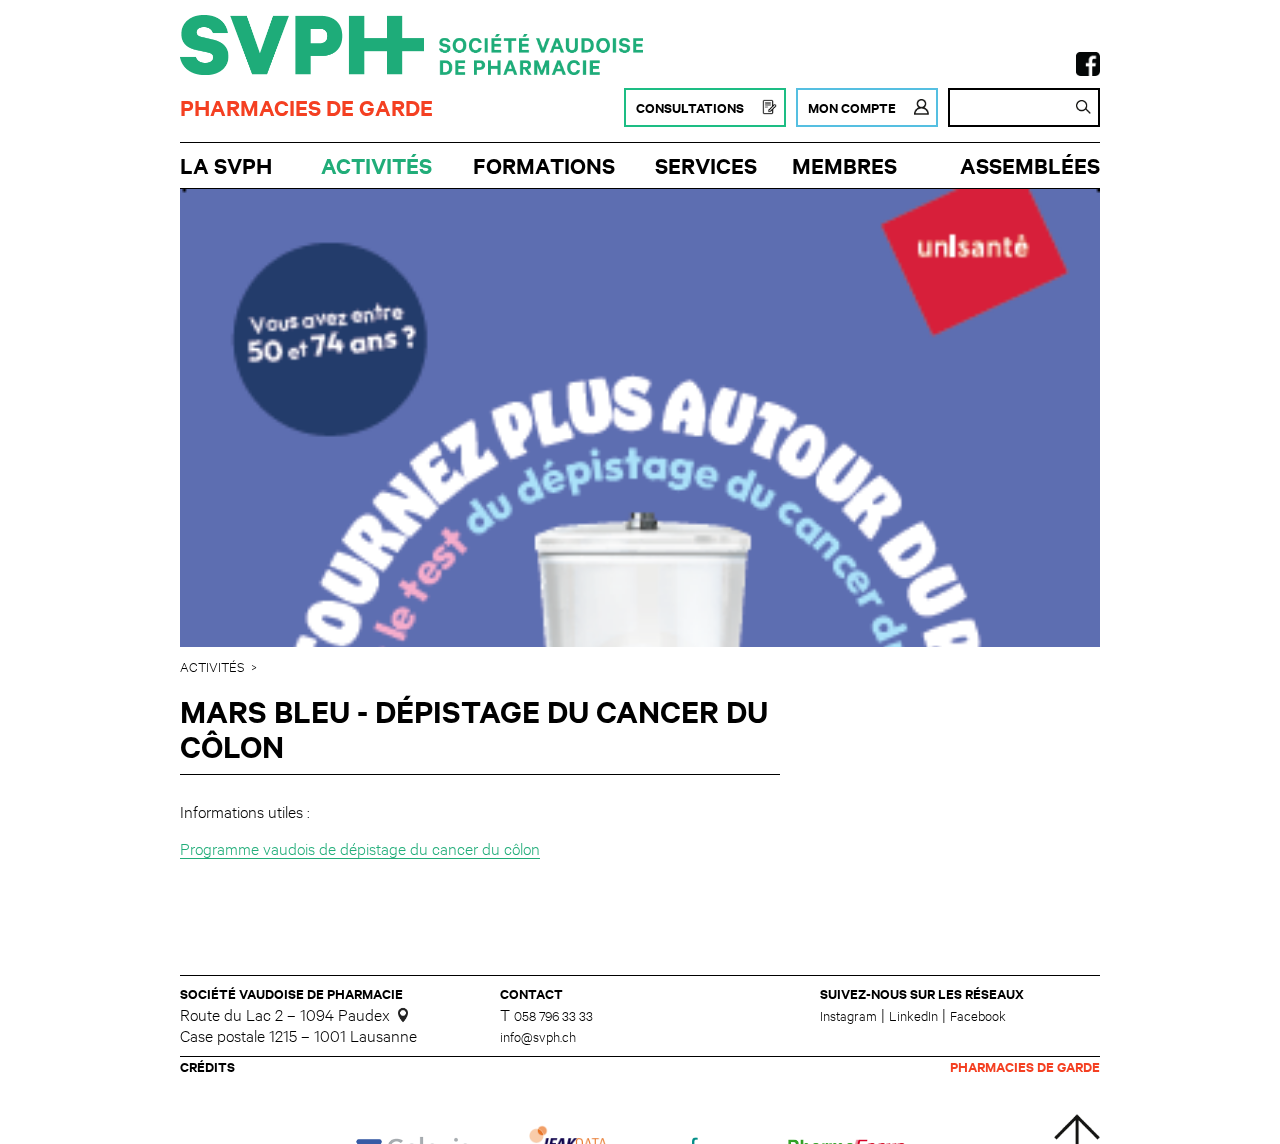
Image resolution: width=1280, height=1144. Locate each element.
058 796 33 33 (553, 1015)
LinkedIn (913, 1015)
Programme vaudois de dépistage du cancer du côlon (360, 847)
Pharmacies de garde (306, 107)
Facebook (978, 1015)
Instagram (848, 1015)
